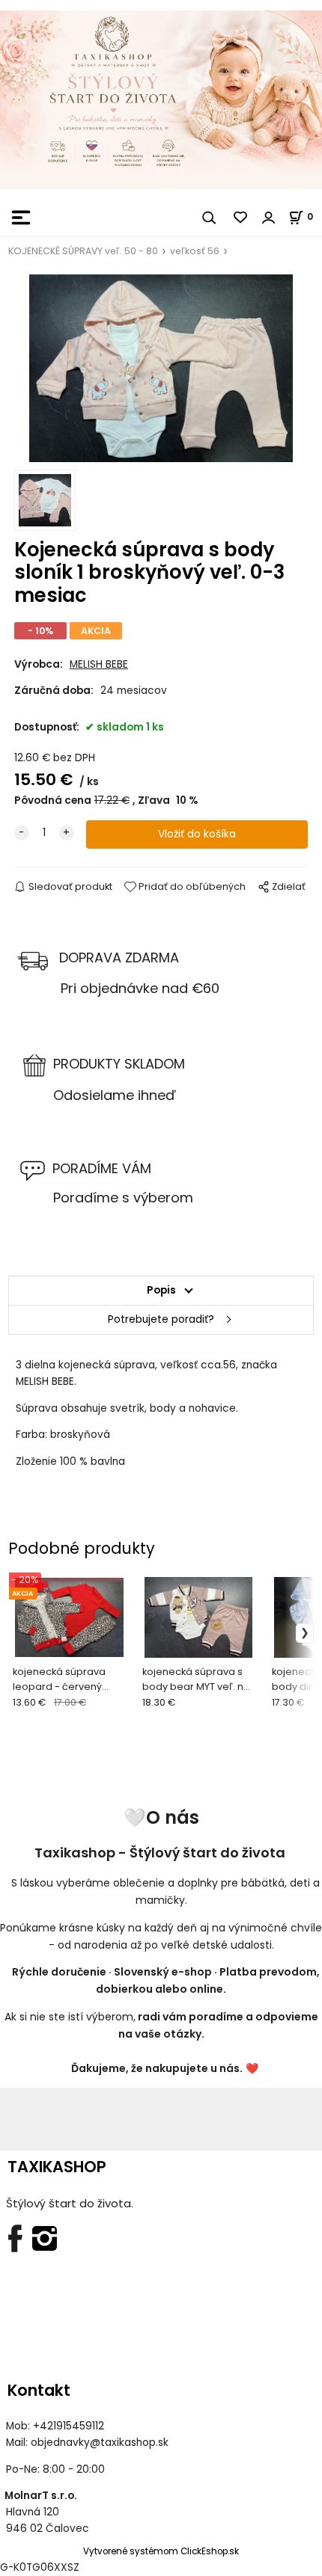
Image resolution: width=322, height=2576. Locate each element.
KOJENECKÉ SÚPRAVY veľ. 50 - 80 (83, 251)
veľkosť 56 (195, 251)
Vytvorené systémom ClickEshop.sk (161, 2551)
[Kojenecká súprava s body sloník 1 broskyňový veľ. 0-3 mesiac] (161, 368)
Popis (161, 1290)
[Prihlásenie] (269, 218)
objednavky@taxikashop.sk (100, 2443)
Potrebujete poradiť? (161, 1319)
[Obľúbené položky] (241, 218)
